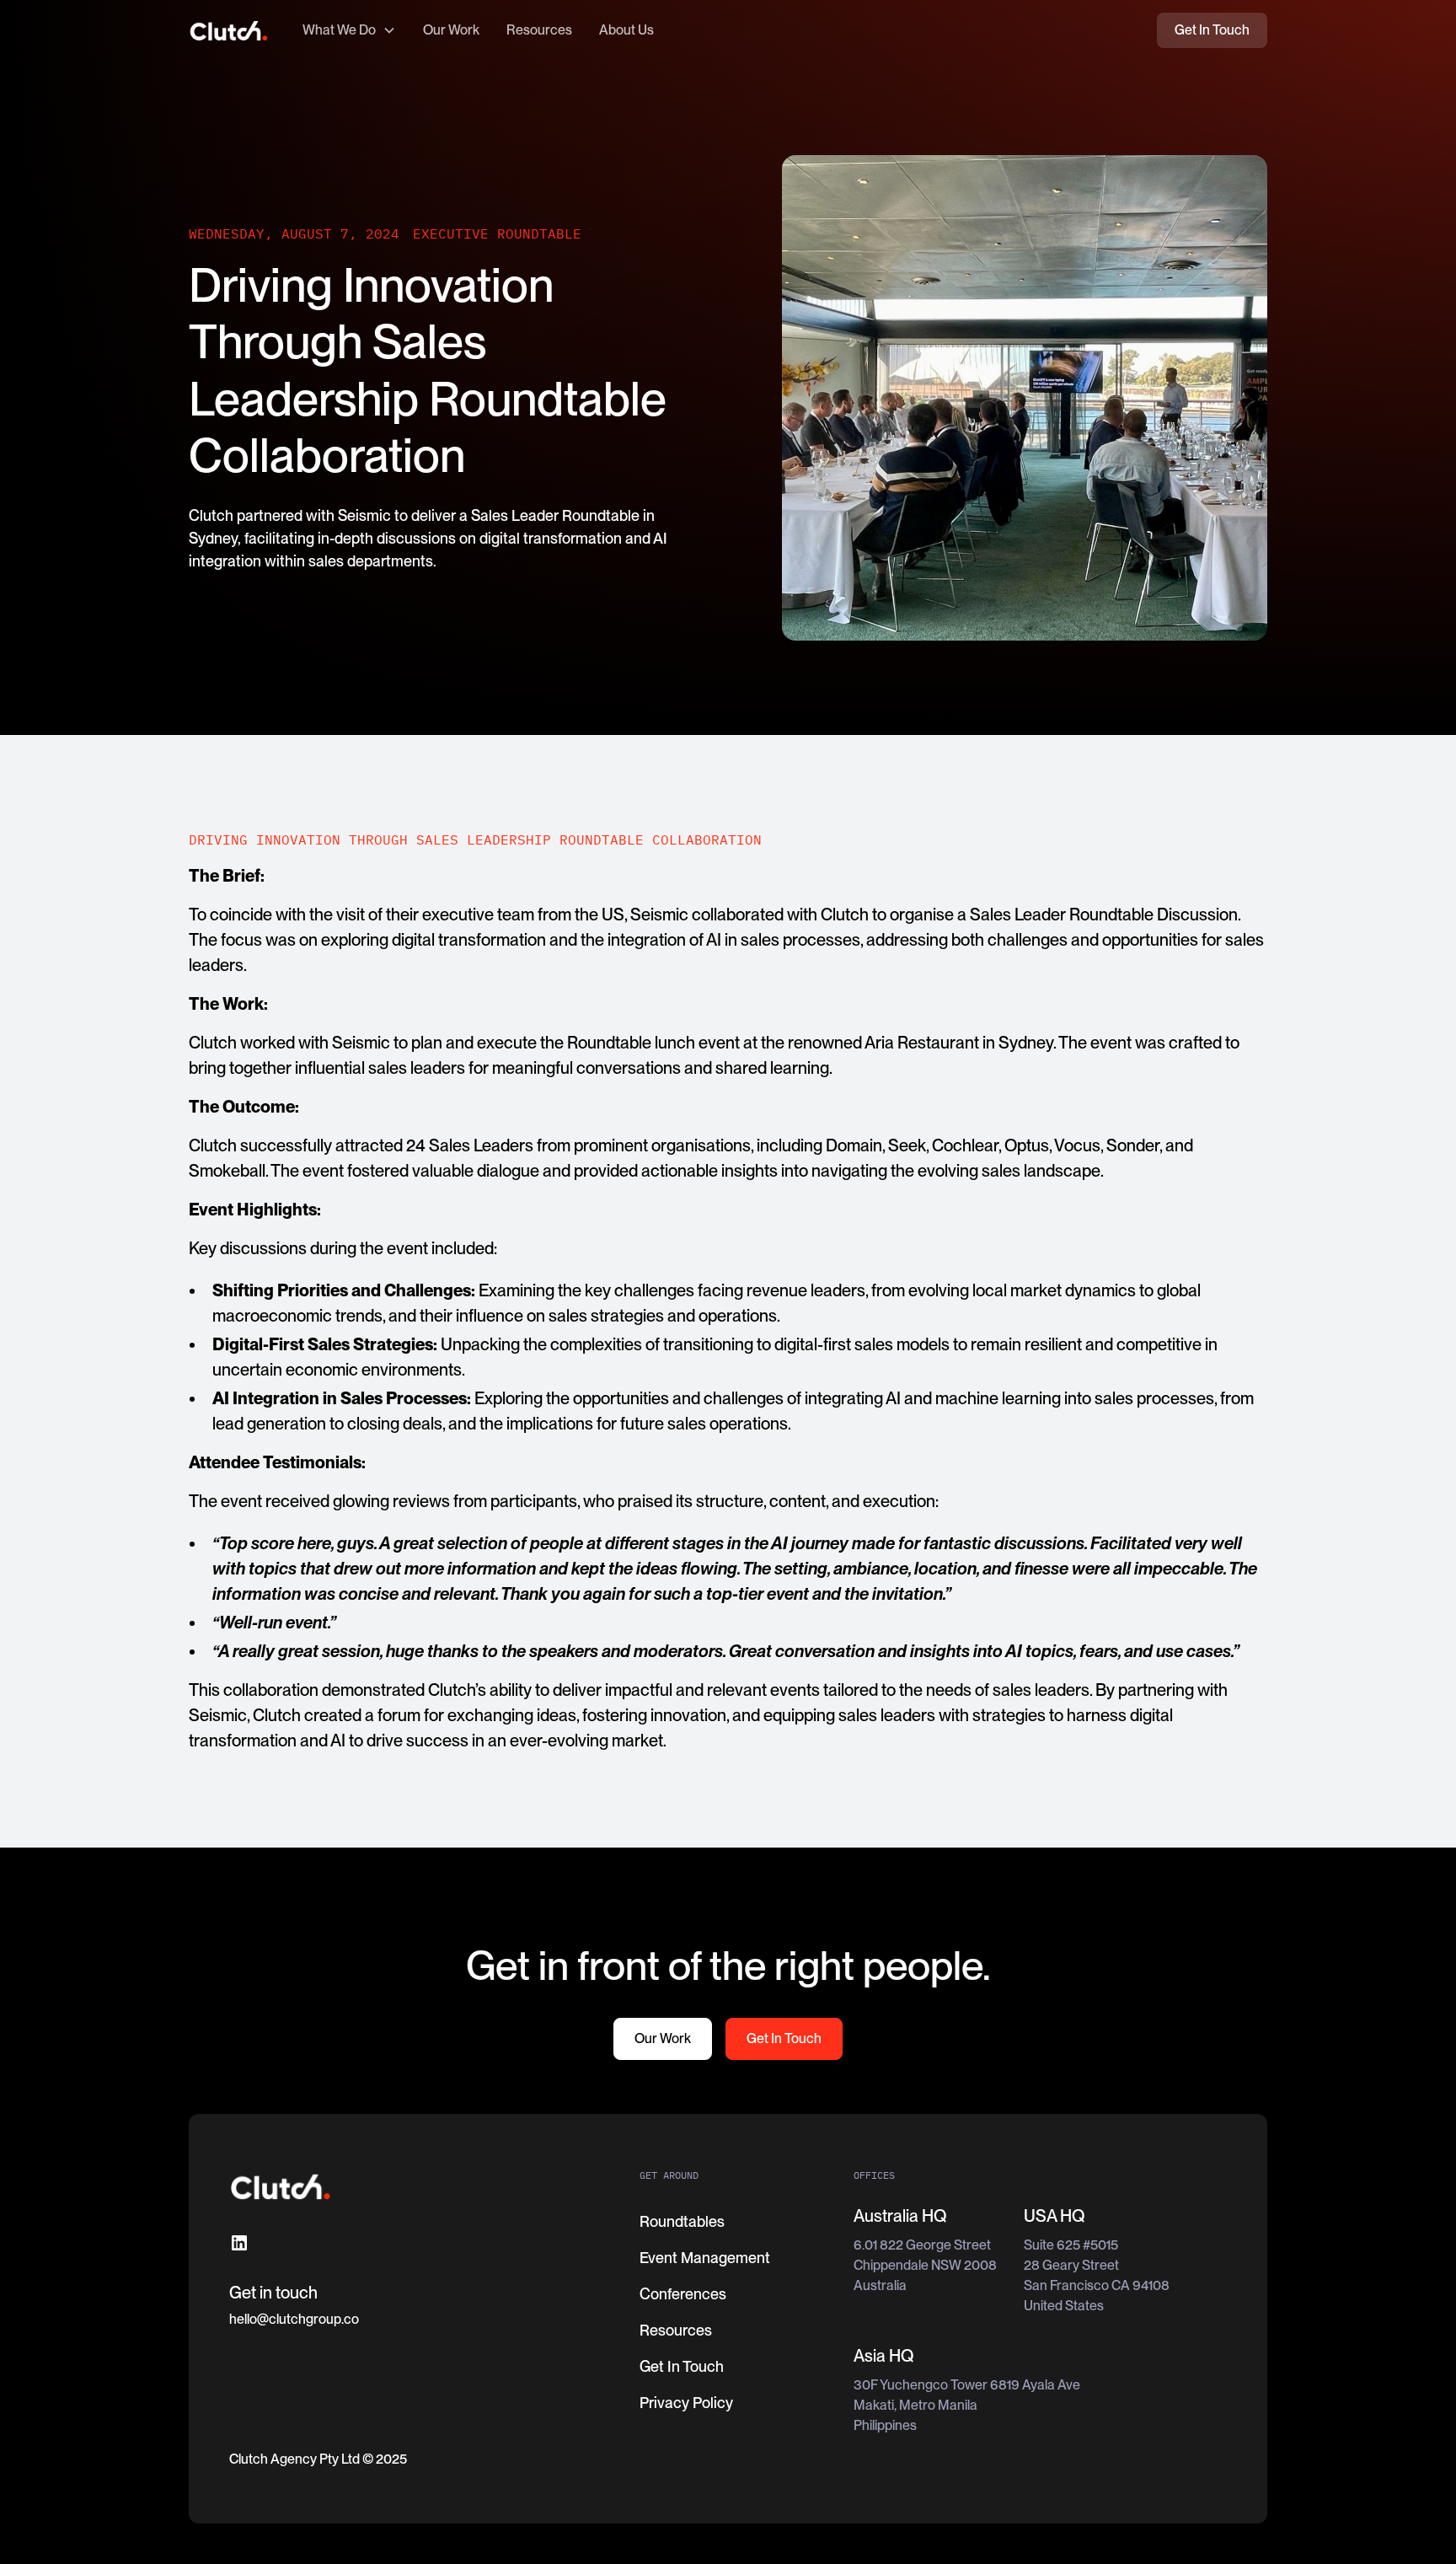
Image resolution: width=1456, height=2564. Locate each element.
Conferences (683, 2294)
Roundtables (682, 2221)
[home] (229, 31)
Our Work (451, 30)
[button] (349, 30)
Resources (539, 30)
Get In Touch (1212, 30)
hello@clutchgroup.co (294, 2319)
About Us (626, 30)
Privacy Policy (686, 2403)
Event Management (705, 2258)
